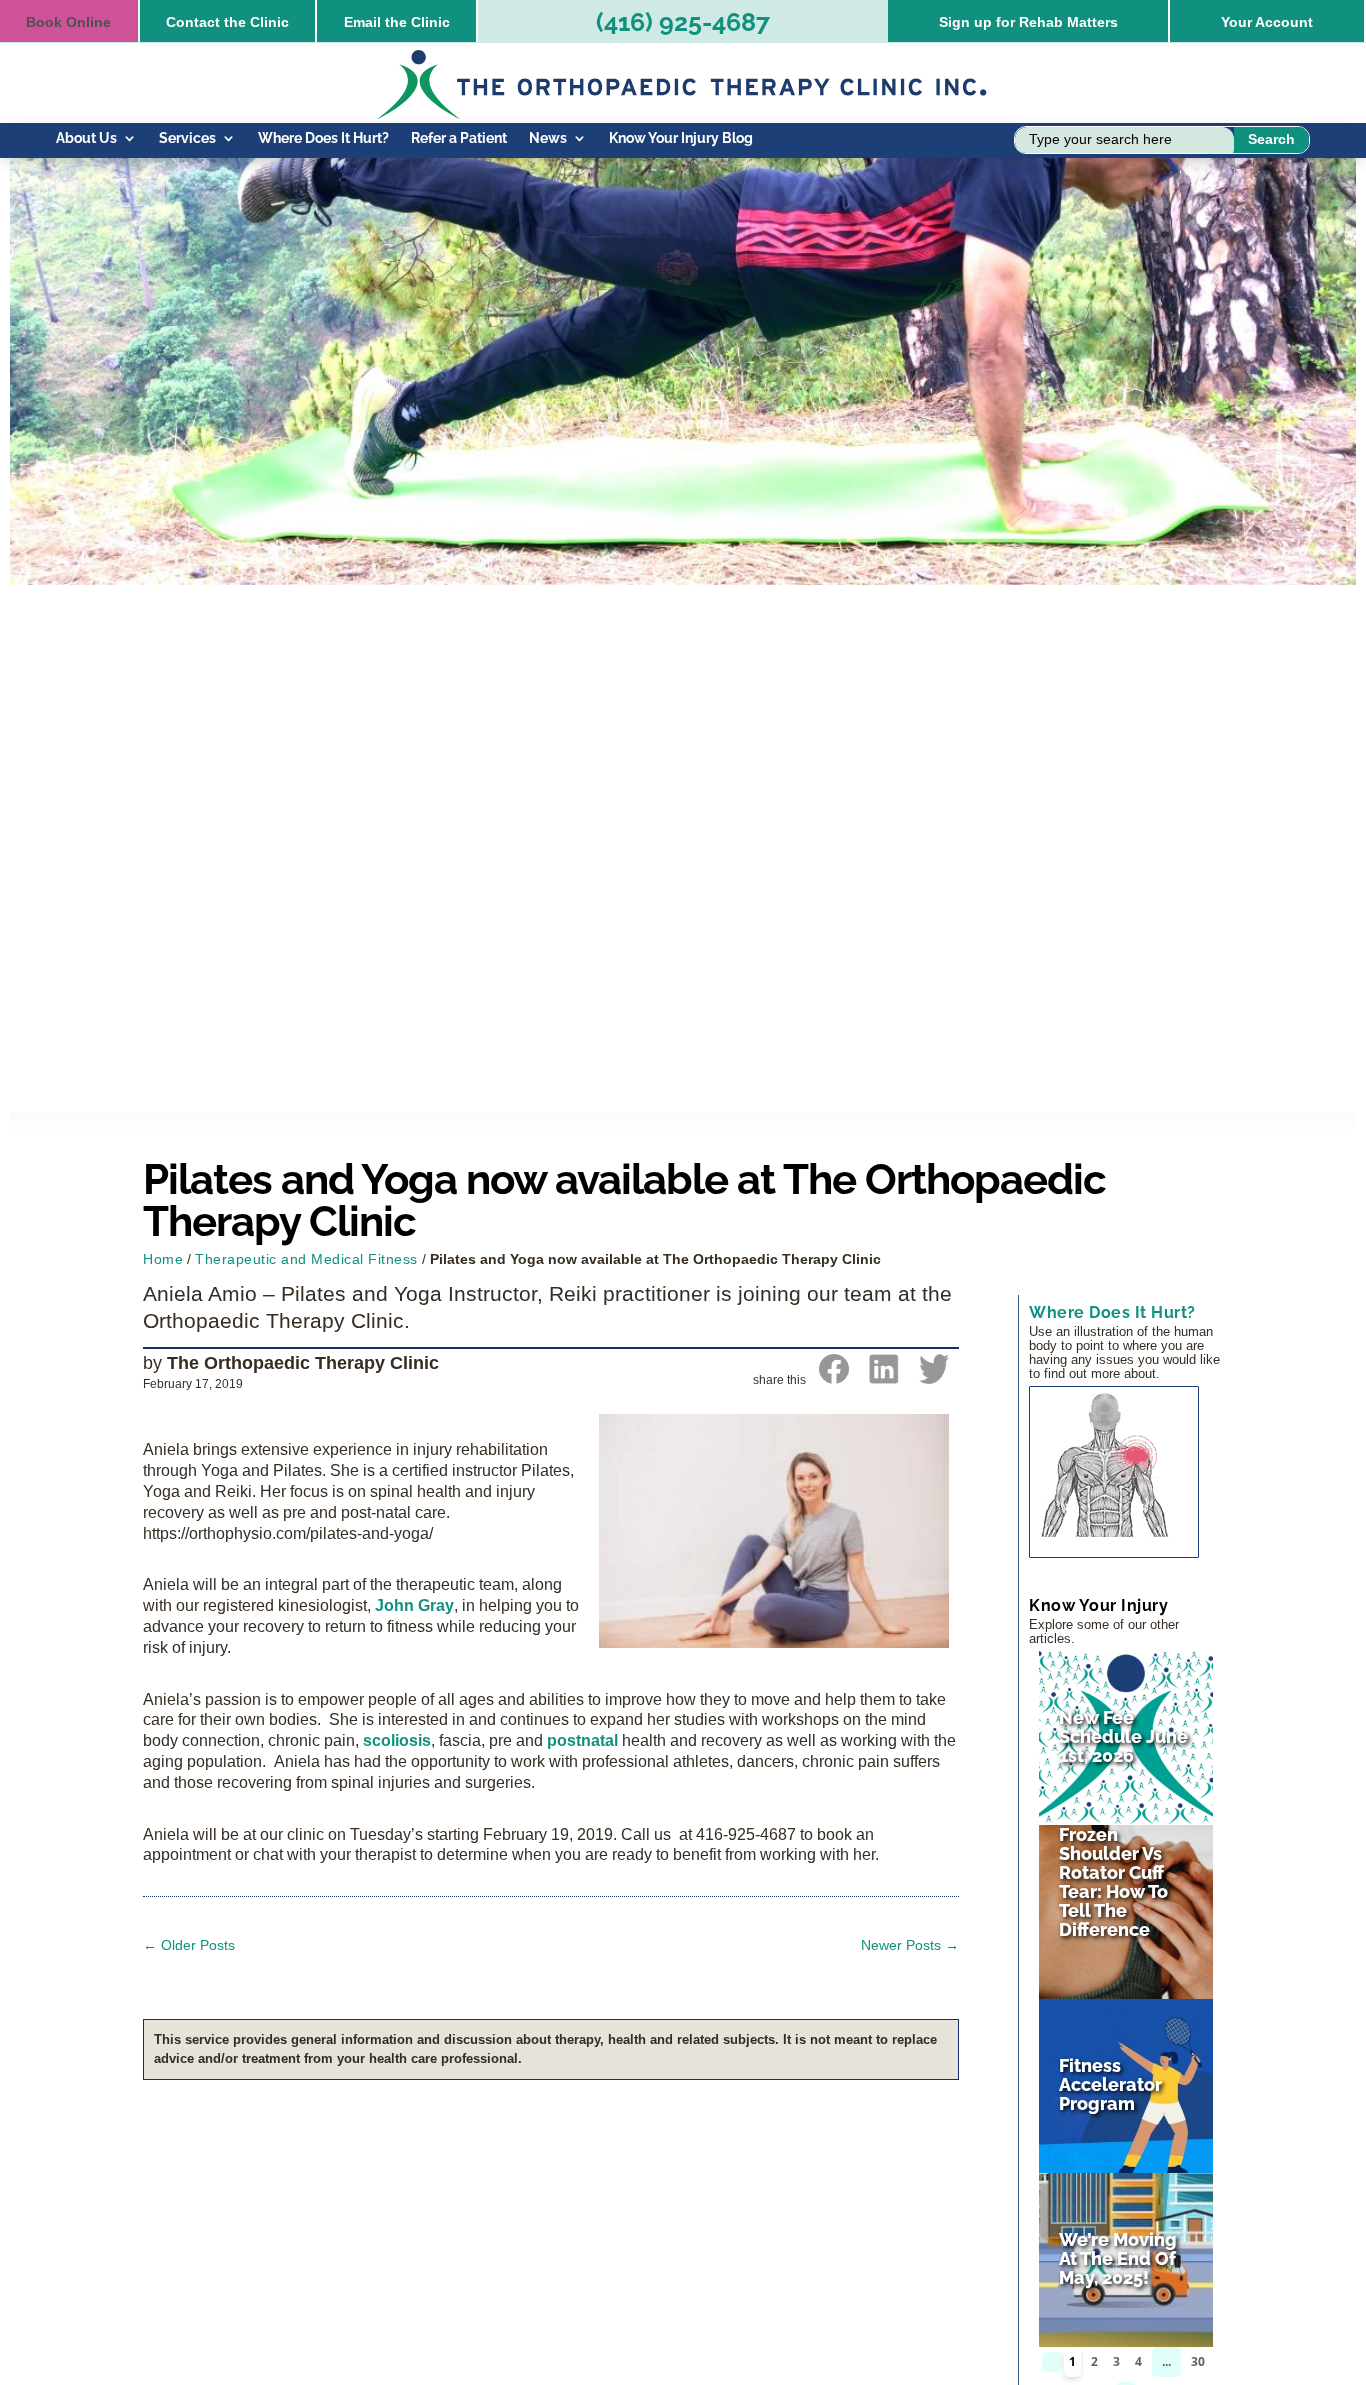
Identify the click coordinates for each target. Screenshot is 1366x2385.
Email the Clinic (397, 22)
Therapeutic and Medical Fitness (306, 1259)
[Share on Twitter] (934, 1378)
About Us (86, 138)
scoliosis (397, 1740)
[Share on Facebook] (834, 1378)
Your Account (1267, 22)
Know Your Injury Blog (681, 138)
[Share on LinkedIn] (884, 1378)
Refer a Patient (459, 138)
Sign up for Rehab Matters (1028, 22)
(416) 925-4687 (683, 22)
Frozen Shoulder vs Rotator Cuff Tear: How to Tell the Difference (1113, 1882)
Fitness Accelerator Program (1110, 2084)
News (548, 138)
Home (163, 1259)
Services (187, 138)
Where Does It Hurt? (323, 138)
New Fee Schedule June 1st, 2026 (1123, 1736)
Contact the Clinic (227, 22)
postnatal (582, 1740)
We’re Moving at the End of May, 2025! (1118, 2258)
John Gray (412, 1605)
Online (68, 22)
